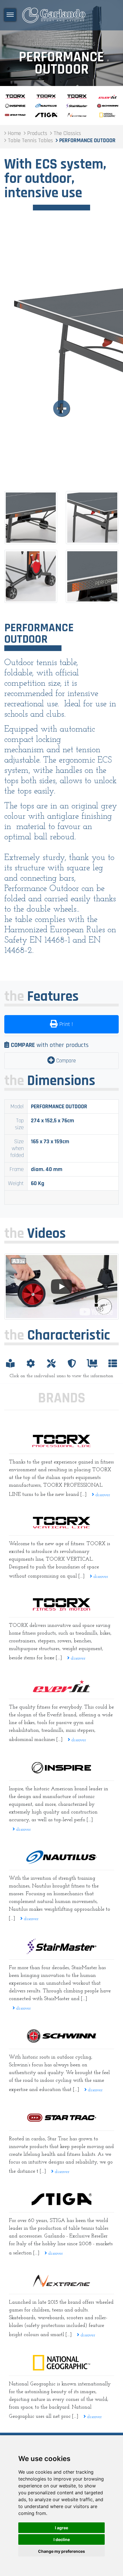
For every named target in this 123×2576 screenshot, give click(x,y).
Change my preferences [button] (61, 2551)
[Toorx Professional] (61, 1441)
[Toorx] (61, 1604)
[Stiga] (61, 2199)
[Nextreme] (61, 2281)
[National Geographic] (61, 2363)
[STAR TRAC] (61, 2118)
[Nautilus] (61, 1857)
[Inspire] (61, 1768)
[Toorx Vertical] (61, 1522)
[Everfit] (61, 1686)
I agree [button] (61, 2528)
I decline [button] (62, 2539)
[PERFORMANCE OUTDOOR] (61, 356)
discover (102, 1495)
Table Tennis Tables (61, 43)
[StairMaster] (61, 1946)
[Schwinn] (61, 2036)
